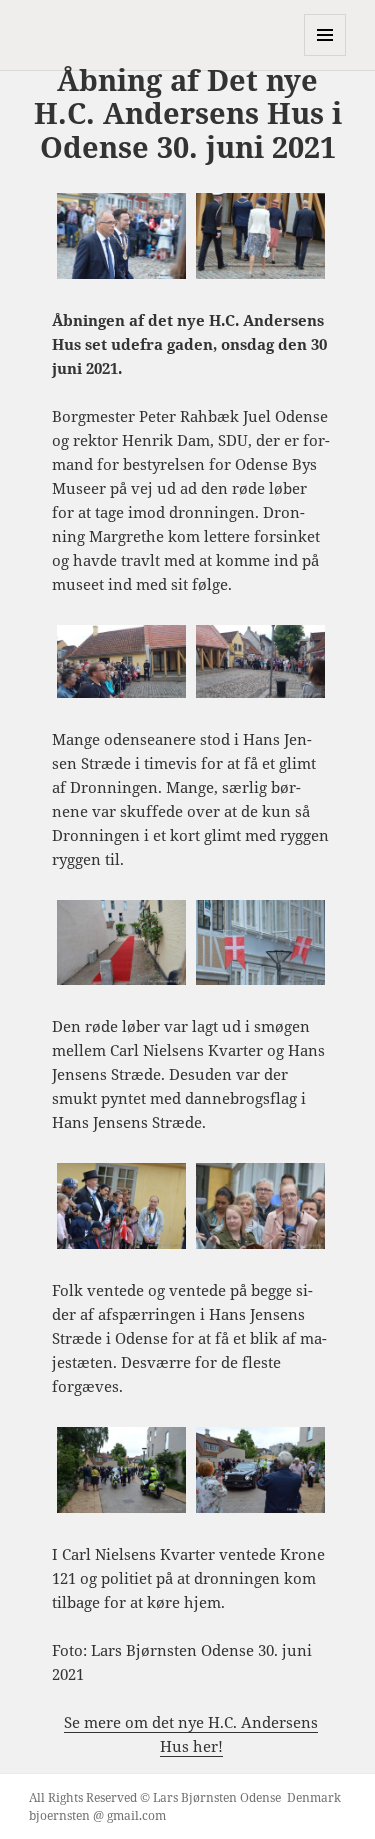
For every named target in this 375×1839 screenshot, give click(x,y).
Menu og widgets (325, 55)
